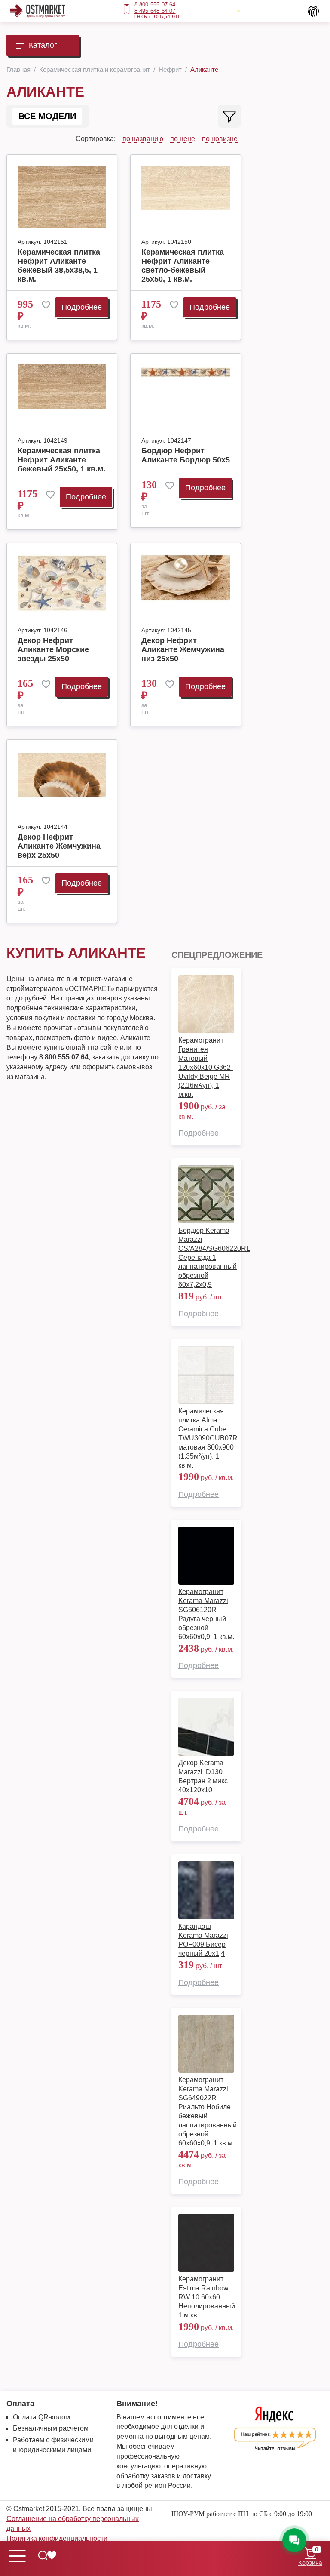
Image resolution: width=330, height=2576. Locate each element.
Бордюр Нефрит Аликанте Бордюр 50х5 (186, 455)
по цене (183, 139)
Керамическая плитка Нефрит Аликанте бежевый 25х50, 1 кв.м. (61, 460)
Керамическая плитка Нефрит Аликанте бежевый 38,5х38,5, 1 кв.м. (59, 266)
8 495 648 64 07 (155, 11)
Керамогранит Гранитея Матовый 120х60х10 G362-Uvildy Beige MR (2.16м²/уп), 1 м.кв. (206, 1067)
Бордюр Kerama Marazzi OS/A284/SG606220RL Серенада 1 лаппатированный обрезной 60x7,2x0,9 (214, 1257)
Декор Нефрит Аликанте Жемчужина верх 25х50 (59, 846)
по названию (143, 139)
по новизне (220, 139)
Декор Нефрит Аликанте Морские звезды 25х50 (53, 649)
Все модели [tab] (47, 116)
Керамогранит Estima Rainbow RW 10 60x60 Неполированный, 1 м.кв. (208, 2297)
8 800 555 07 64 (155, 5)
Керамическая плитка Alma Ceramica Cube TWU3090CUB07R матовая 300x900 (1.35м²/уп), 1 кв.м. (208, 1438)
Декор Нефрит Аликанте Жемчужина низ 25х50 (183, 649)
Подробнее (82, 307)
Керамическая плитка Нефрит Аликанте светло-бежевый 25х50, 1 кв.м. (183, 266)
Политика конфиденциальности (57, 2538)
